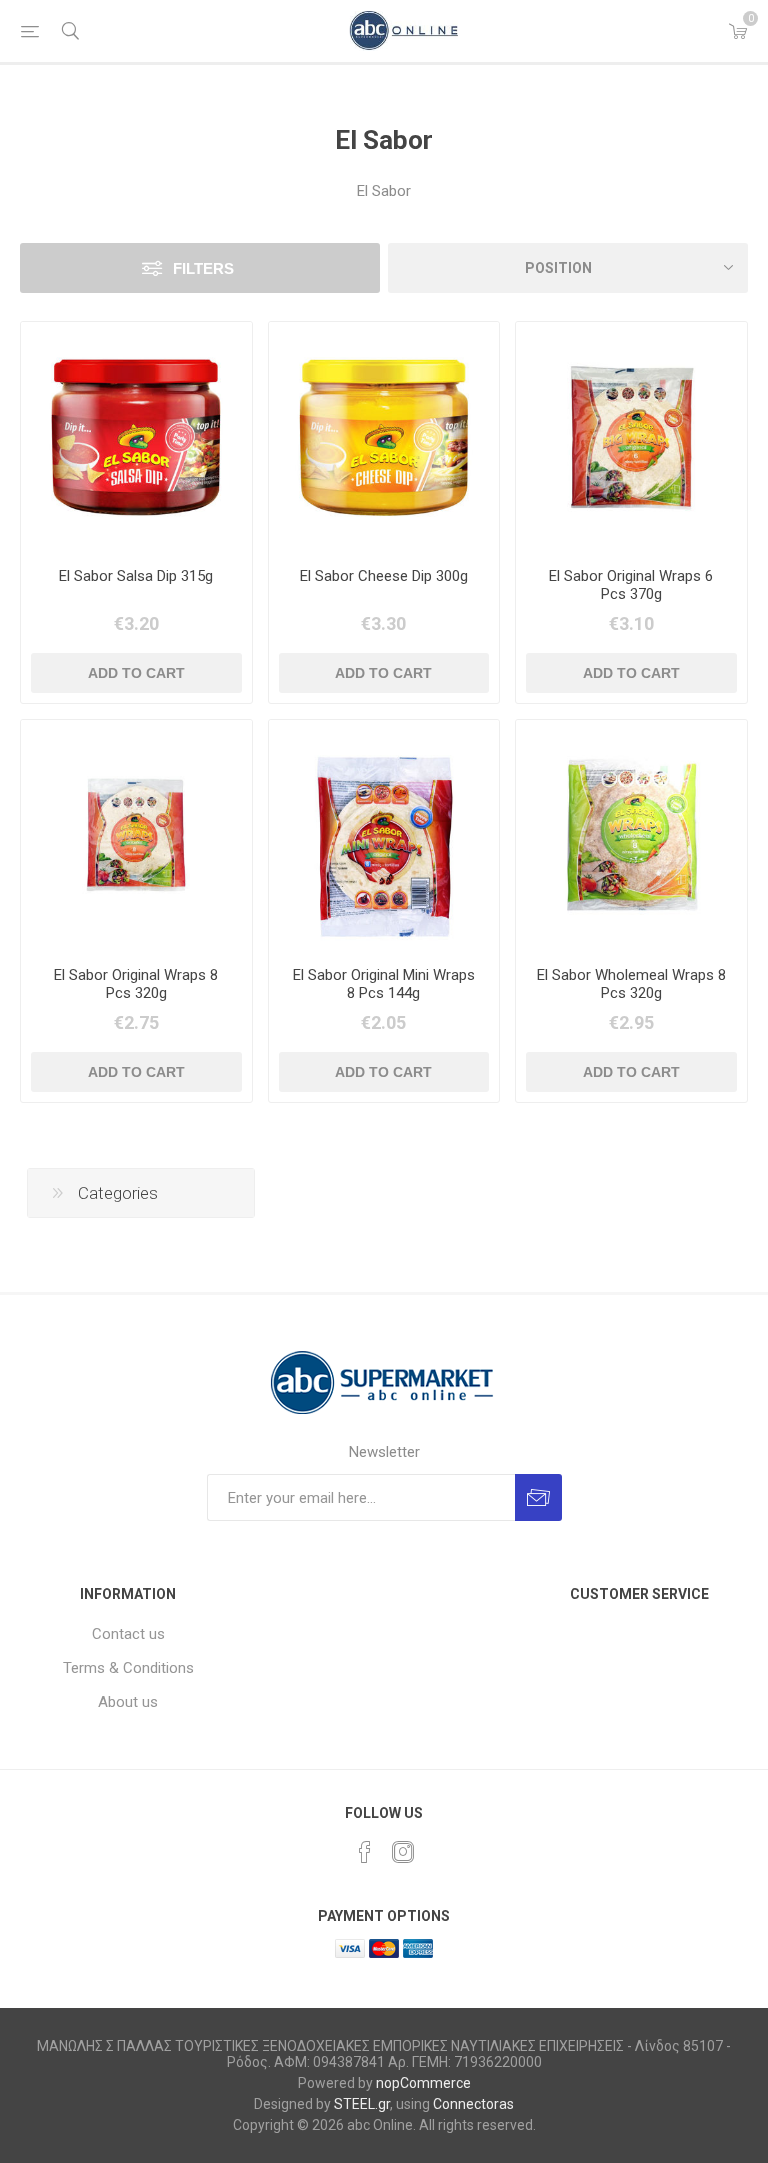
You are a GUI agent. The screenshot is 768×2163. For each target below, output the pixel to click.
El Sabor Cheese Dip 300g (384, 576)
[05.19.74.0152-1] (136, 437)
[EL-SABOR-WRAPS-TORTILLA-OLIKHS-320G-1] (631, 835)
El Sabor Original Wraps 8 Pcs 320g (136, 984)
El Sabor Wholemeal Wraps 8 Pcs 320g (631, 984)
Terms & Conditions (128, 1668)
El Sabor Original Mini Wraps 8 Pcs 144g (384, 984)
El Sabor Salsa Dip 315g (136, 576)
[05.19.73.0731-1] (384, 835)
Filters (203, 268)
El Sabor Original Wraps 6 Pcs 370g (631, 585)
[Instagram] (403, 1852)
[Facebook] (365, 1852)
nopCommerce (423, 2083)
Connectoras (473, 2104)
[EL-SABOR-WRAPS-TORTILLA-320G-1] (136, 835)
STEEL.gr (362, 2104)
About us (128, 1702)
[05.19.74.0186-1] (384, 437)
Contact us (128, 1634)
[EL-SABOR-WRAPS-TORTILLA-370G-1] (631, 437)
